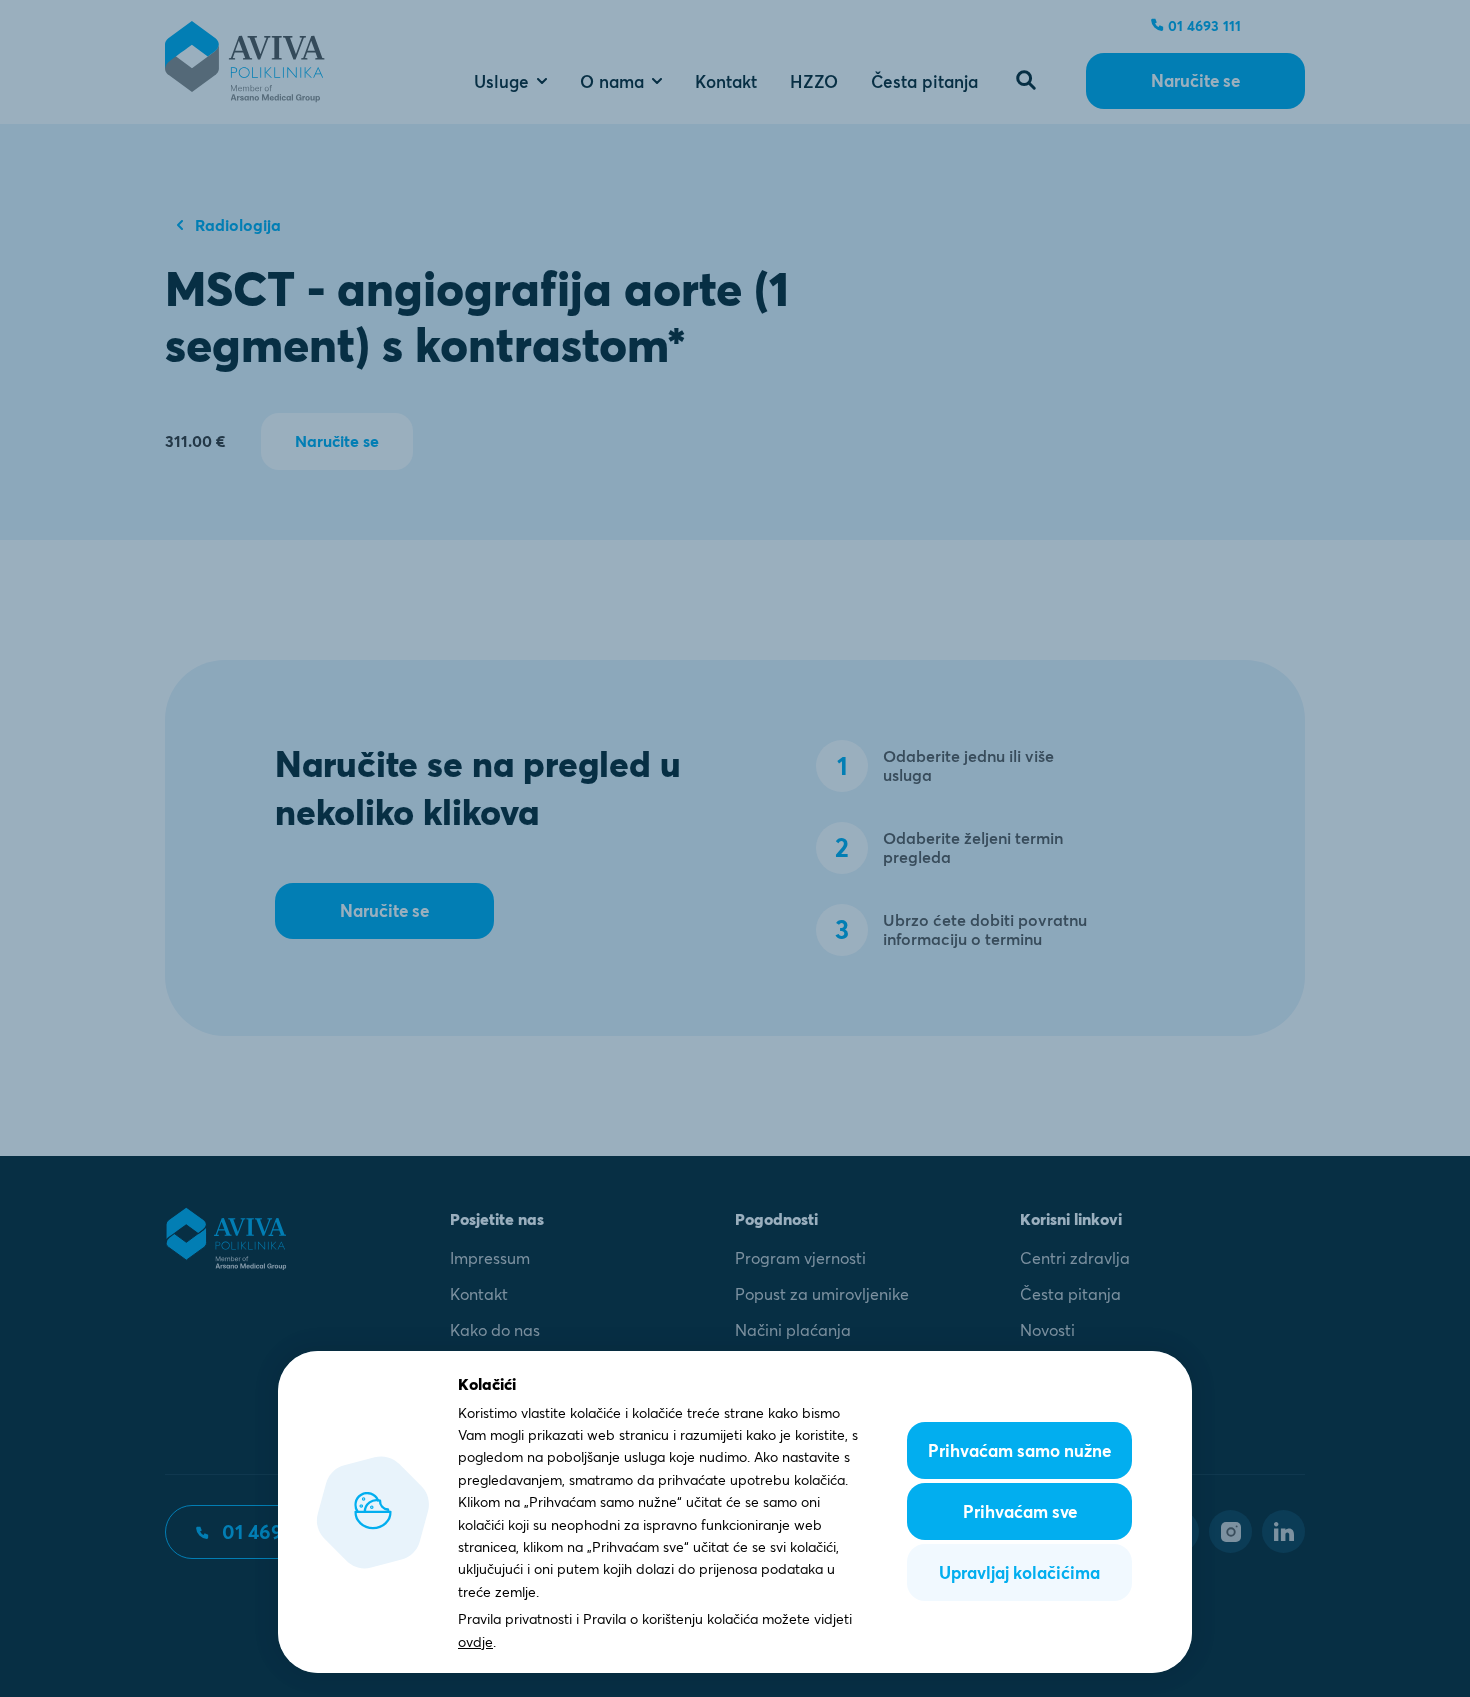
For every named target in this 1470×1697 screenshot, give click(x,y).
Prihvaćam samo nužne (1019, 1450)
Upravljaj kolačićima (1019, 1572)
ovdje (475, 1642)
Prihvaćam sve (1020, 1511)
